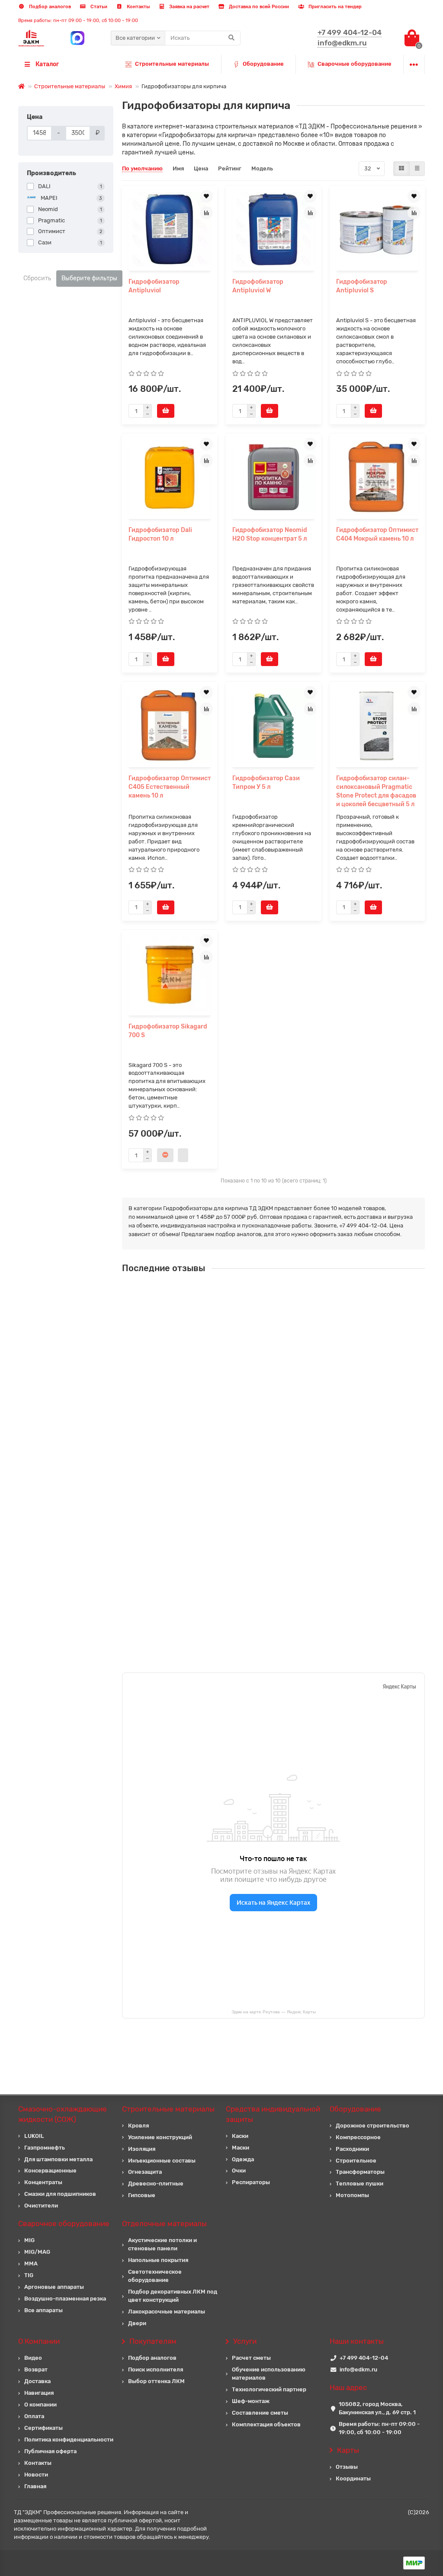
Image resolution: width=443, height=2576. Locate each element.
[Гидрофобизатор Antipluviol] (170, 229)
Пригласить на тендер (334, 7)
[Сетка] (401, 169)
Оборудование (263, 64)
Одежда (243, 2159)
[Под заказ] (165, 1155)
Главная (35, 2486)
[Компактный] (417, 169)
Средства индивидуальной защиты (273, 2114)
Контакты (138, 7)
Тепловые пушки (360, 2184)
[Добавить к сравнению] (206, 213)
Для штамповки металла (58, 2159)
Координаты (353, 2478)
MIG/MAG (37, 2252)
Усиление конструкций (160, 2137)
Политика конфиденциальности (69, 2440)
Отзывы (347, 2467)
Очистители (41, 2206)
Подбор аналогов (49, 7)
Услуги (245, 2341)
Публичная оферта (50, 2451)
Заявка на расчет (189, 7)
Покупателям (153, 2341)
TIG (29, 2275)
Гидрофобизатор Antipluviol (154, 286)
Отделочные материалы (164, 2224)
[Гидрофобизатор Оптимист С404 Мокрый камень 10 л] (377, 477)
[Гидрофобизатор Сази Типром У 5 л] (273, 726)
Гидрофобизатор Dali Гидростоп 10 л (160, 534)
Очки (239, 2171)
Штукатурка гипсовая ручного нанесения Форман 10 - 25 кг (303, 1291)
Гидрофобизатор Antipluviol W (258, 286)
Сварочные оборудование (355, 64)
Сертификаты (43, 2428)
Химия (123, 86)
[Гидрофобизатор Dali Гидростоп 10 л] (170, 477)
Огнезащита (145, 2172)
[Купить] (166, 411)
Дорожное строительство (372, 2126)
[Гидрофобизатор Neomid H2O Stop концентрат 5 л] (273, 477)
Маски (241, 2148)
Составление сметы (260, 2413)
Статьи (98, 7)
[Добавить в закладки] (206, 196)
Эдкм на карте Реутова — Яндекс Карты (274, 2012)
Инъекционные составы (162, 2161)
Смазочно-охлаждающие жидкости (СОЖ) (63, 2114)
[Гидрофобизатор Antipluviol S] (377, 229)
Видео (33, 2358)
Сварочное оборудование (64, 2224)
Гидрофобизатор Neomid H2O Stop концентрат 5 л (270, 534)
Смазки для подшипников (60, 2194)
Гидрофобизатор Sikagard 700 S (168, 1031)
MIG (29, 2240)
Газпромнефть (45, 2148)
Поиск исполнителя (156, 2369)
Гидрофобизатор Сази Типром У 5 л (266, 783)
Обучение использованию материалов (269, 2374)
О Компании (39, 2341)
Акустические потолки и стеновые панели (162, 2244)
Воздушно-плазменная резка (65, 2299)
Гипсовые (142, 2195)
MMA (31, 2264)
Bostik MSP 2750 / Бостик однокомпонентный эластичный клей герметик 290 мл (309, 1602)
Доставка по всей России (258, 7)
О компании (40, 2405)
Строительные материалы (172, 64)
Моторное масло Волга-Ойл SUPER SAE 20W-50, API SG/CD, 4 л (308, 1522)
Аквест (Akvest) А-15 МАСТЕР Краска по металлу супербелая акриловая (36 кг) (321, 1448)
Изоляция (142, 2149)
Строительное (356, 2161)
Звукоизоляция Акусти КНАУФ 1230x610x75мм (285, 1368)
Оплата (34, 2416)
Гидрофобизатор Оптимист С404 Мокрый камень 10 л (377, 534)
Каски (240, 2136)
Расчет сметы (251, 2358)
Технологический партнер (269, 2389)
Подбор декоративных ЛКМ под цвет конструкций (173, 2296)
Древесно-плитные (156, 2184)
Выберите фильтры (89, 278)
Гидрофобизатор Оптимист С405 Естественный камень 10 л (170, 787)
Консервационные (50, 2171)
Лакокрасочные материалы (167, 2312)
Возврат (36, 2369)
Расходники (352, 2149)
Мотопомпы (352, 2195)
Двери (137, 2323)
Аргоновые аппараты (54, 2287)
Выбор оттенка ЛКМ (156, 2381)
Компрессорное (358, 2137)
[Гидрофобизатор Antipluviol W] (273, 229)
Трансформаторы (360, 2172)
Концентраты (43, 2182)
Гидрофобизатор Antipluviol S (362, 286)
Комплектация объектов (266, 2424)
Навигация (39, 2393)
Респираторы (251, 2182)
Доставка (37, 2381)
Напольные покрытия (158, 2260)
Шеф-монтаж (251, 2401)
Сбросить (37, 278)
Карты (348, 2450)
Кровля (138, 2126)
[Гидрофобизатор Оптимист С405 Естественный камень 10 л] (170, 726)
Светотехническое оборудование (155, 2276)
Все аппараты (43, 2310)
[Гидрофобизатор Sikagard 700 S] (170, 974)
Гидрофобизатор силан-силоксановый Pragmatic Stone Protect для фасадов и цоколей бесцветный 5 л (376, 791)
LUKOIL (34, 2136)
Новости (36, 2475)
